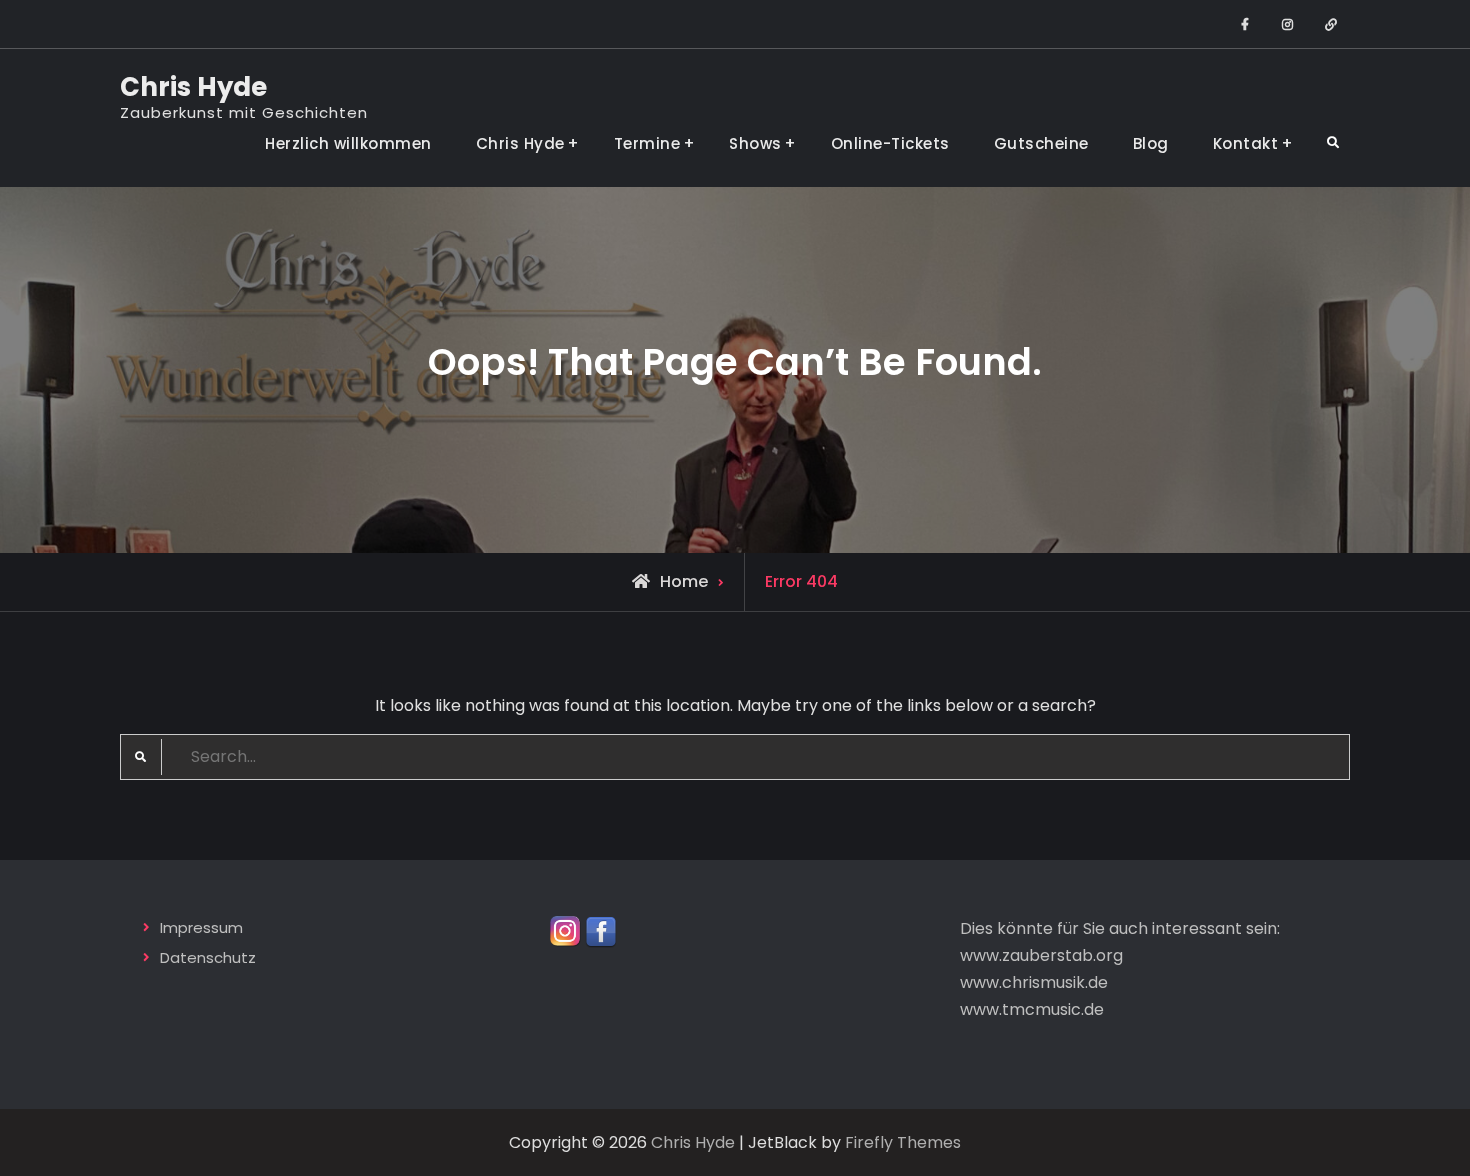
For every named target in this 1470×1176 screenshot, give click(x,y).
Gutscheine (1041, 143)
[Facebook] (601, 930)
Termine (647, 143)
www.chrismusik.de (1034, 982)
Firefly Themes (903, 1142)
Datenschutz (208, 957)
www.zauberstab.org (1041, 955)
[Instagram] (565, 930)
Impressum (201, 927)
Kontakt (1246, 143)
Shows (755, 143)
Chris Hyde (193, 87)
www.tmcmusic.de (1032, 1009)
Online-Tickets (890, 143)
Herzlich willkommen (348, 143)
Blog (1151, 143)
